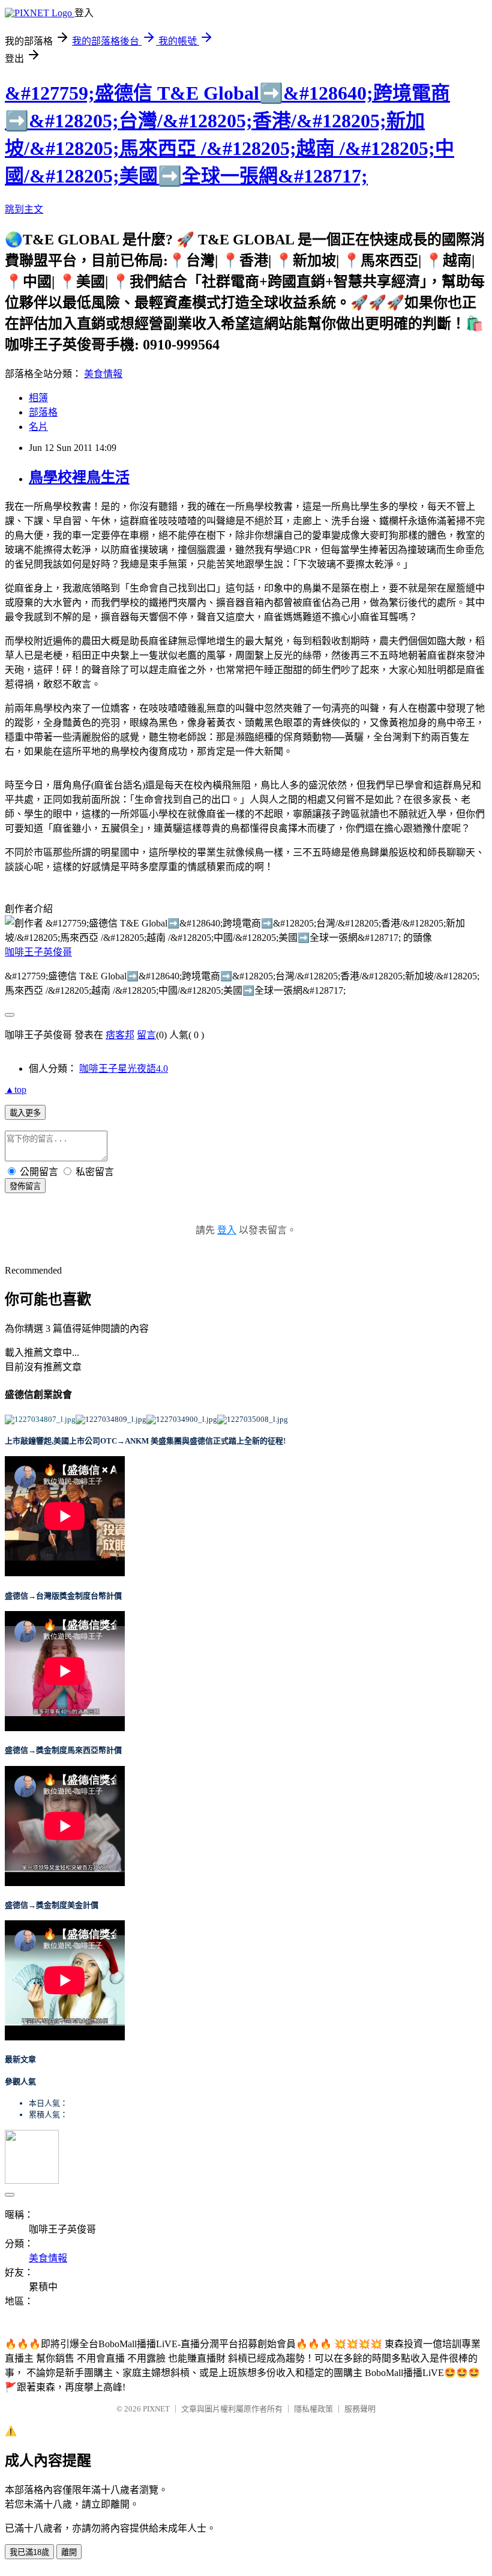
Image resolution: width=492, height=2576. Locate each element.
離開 (69, 2552)
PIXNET (156, 2409)
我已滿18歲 (29, 2552)
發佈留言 (25, 1186)
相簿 (38, 398)
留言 (146, 1035)
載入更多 (25, 1113)
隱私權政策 (313, 2409)
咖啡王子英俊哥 (38, 952)
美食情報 (103, 374)
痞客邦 (120, 1035)
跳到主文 (24, 209)
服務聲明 (360, 2409)
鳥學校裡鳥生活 (79, 477)
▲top (16, 1090)
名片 (38, 427)
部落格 (43, 412)
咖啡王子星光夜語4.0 (124, 1069)
